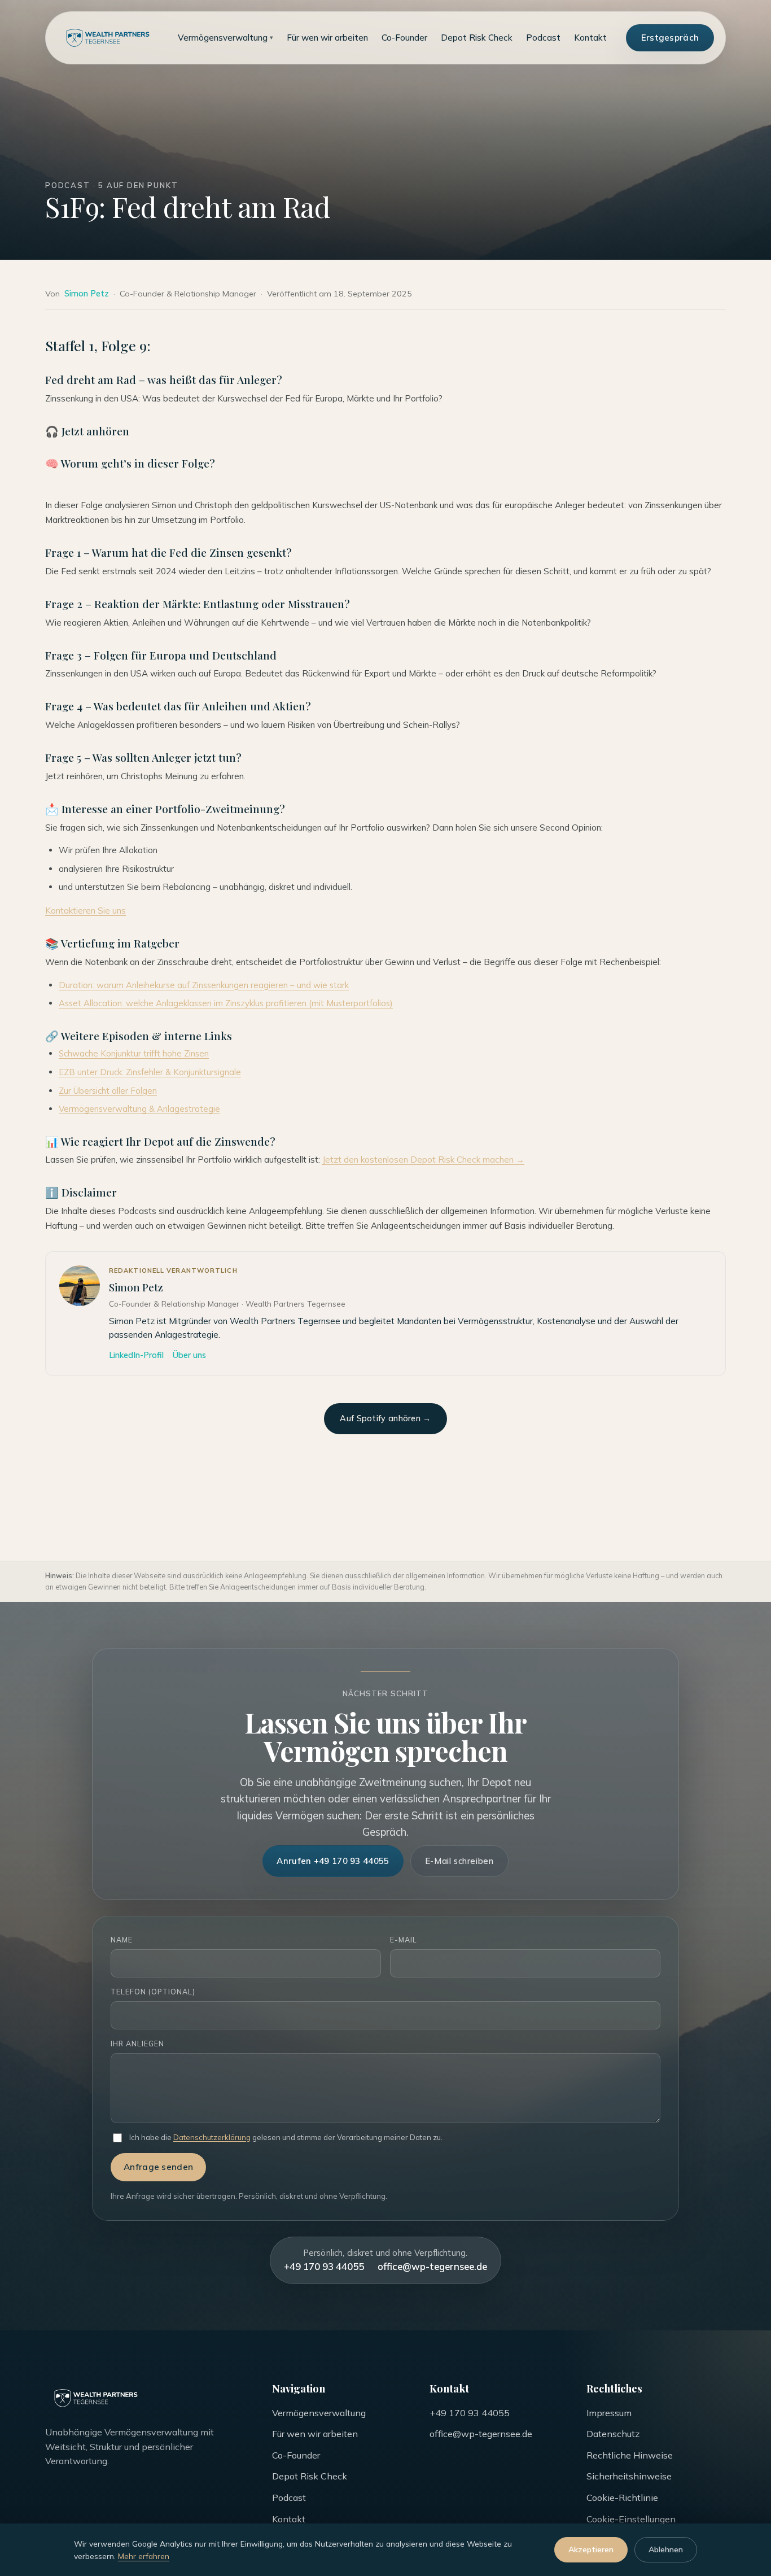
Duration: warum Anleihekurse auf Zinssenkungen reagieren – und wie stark (204, 985)
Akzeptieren (591, 2549)
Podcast (543, 38)
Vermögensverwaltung (225, 38)
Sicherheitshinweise (629, 2476)
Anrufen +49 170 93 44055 (333, 1861)
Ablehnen (666, 2549)
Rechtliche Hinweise (630, 2455)
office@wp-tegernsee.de (432, 2266)
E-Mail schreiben (459, 1861)
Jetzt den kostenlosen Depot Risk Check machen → (423, 1160)
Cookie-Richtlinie (622, 2498)
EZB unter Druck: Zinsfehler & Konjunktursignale (150, 1072)
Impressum (609, 2413)
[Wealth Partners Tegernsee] (108, 38)
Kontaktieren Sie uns (86, 911)
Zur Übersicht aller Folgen (108, 1091)
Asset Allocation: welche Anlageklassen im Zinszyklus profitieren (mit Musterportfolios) (226, 1003)
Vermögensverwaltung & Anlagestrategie (139, 1109)
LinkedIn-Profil (136, 1355)
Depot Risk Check (477, 38)
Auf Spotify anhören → (385, 1418)
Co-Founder (404, 38)
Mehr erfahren (144, 2556)
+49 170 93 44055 (324, 2266)
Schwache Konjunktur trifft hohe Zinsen (134, 1053)
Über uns (189, 1355)
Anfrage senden (158, 2167)
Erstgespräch (670, 38)
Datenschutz (613, 2434)
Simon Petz (87, 294)
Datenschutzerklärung (212, 2137)
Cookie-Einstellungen (631, 2519)
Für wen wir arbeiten (327, 38)
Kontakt (590, 38)
